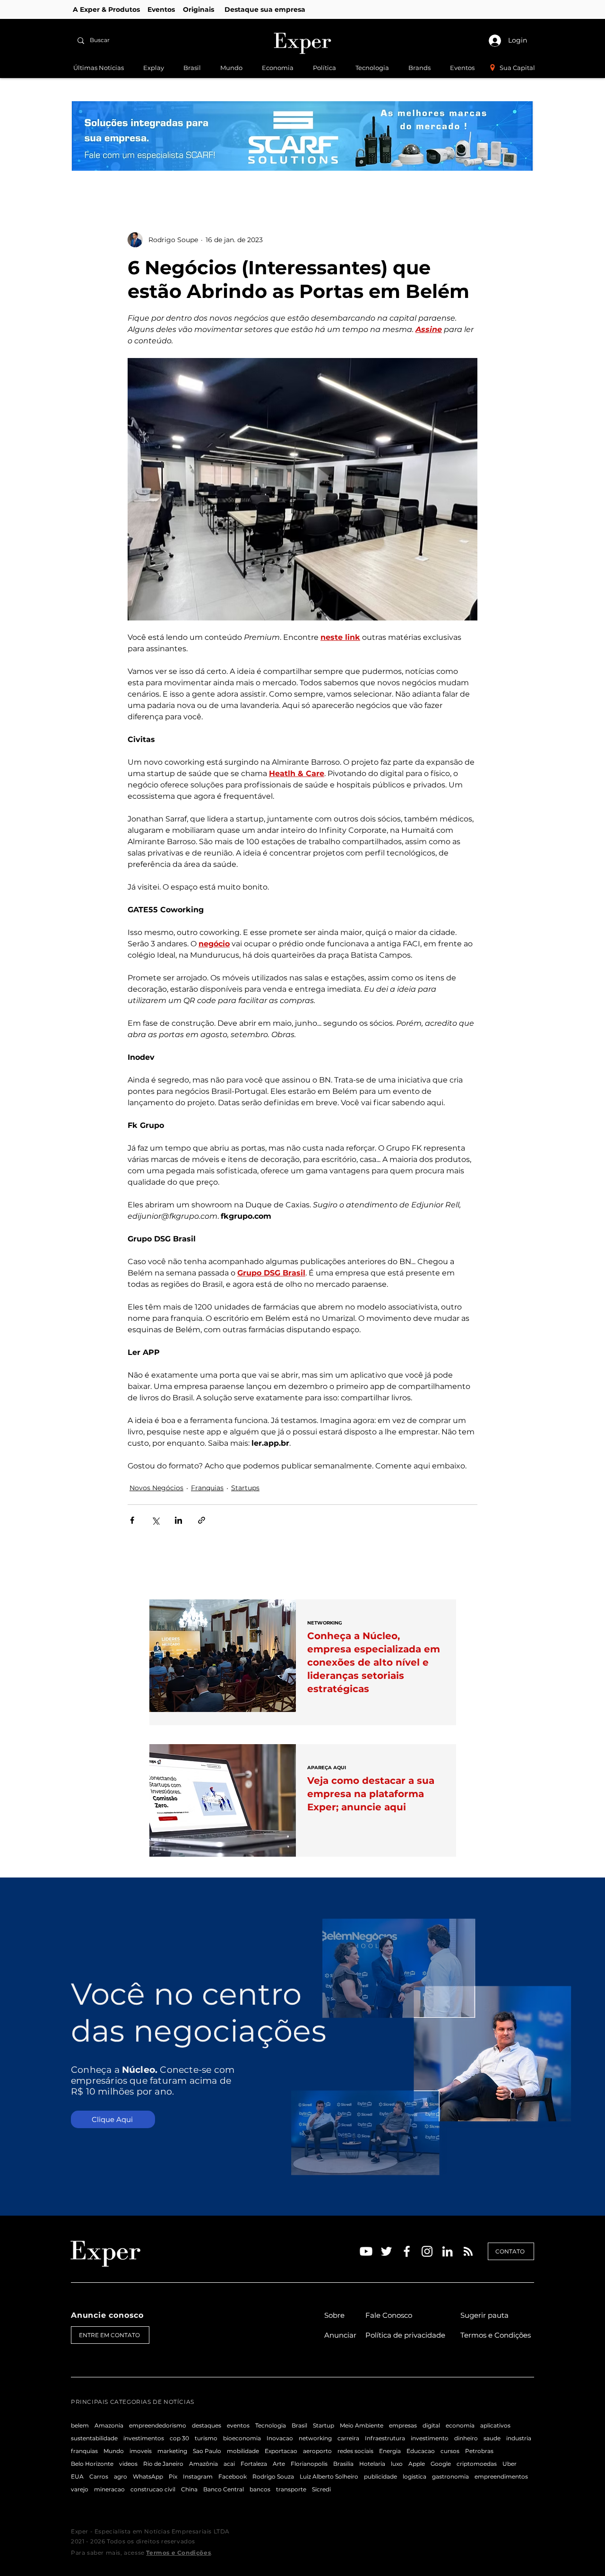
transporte (291, 2489)
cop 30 (179, 2438)
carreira (348, 2438)
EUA (77, 2476)
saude (492, 2438)
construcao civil (153, 2489)
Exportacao (281, 2451)
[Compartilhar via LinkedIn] (178, 1520)
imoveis (141, 2451)
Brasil (299, 2425)
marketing (172, 2451)
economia (460, 2425)
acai (229, 2464)
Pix (173, 2476)
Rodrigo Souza (273, 2476)
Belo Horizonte (92, 2464)
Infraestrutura (385, 2438)
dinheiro (466, 2438)
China (189, 2489)
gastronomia (450, 2476)
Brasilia (343, 2464)
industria (519, 2438)
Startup (324, 2425)
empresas (403, 2425)
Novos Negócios (156, 1488)
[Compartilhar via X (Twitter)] (155, 1520)
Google (441, 2464)
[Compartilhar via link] (202, 1520)
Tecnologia (271, 2425)
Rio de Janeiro (163, 2464)
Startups (245, 1488)
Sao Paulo (207, 2451)
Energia (390, 2451)
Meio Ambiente (362, 2425)
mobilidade (243, 2451)
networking (315, 2438)
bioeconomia (242, 2438)
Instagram (198, 2476)
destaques (207, 2425)
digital (431, 2425)
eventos (238, 2425)
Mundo (114, 2451)
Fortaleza (254, 2464)
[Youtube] (366, 2251)
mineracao (109, 2489)
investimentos (144, 2438)
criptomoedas (477, 2464)
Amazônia (203, 2464)
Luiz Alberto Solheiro (329, 2476)
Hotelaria (372, 2464)
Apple (417, 2464)
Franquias (207, 1488)
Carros (99, 2476)
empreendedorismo (158, 2425)
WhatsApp (148, 2476)
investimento (430, 2438)
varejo (80, 2489)
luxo (397, 2464)
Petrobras (479, 2451)
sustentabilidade (94, 2438)
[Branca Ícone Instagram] (427, 2251)
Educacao (421, 2451)
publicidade (380, 2476)
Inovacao (280, 2438)
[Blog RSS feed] (468, 2252)
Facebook (233, 2476)
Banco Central (224, 2489)
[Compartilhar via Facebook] (132, 1520)
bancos (260, 2489)
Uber (510, 2464)
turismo (206, 2438)
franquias (84, 2451)
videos (128, 2464)
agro (121, 2476)
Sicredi (321, 2489)
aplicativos (495, 2425)
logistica (415, 2476)
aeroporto (317, 2451)
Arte (279, 2464)
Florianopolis (309, 2464)
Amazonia (109, 2425)
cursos (450, 2451)
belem (80, 2425)
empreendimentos (501, 2476)
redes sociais (355, 2451)
